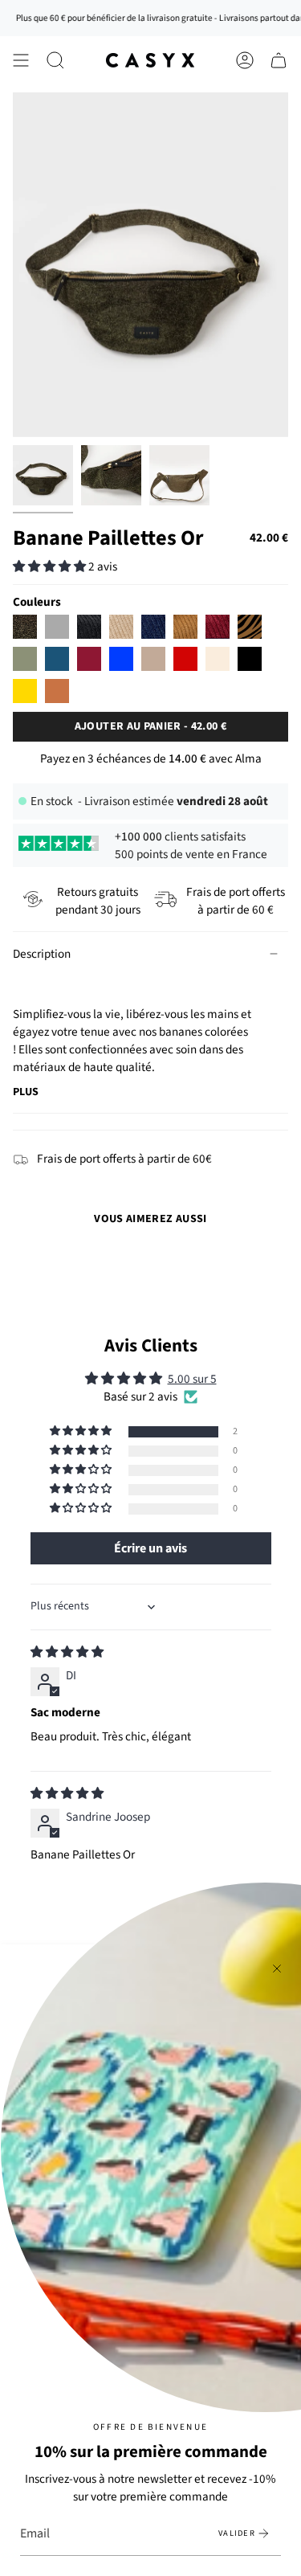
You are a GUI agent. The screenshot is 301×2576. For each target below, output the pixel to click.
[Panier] (279, 60)
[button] (55, 60)
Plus (26, 1092)
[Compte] (245, 60)
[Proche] (277, 1969)
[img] (67, 1652)
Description (42, 954)
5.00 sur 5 (192, 1379)
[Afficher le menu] (21, 60)
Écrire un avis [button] (150, 1548)
